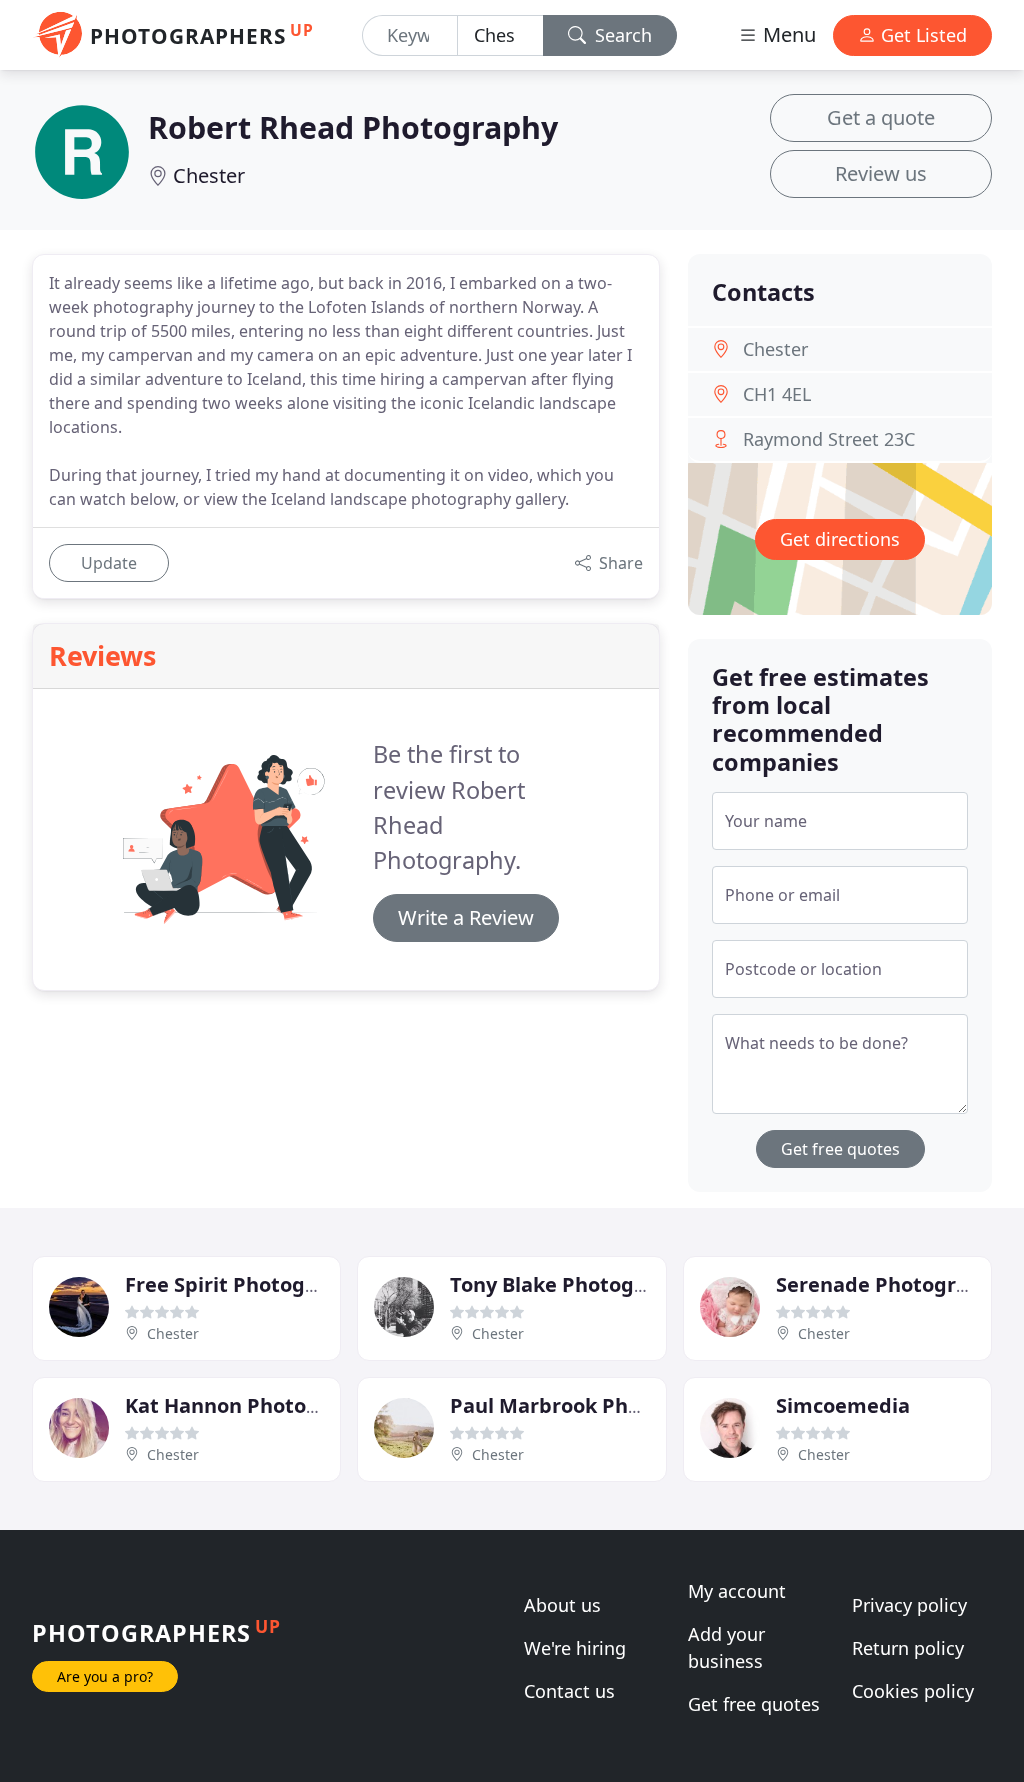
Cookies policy (913, 1691)
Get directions (840, 539)
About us (562, 1605)
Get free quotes (840, 1149)
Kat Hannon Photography (251, 1405)
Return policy (908, 1648)
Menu (787, 34)
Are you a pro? (105, 1676)
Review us (881, 173)
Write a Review (466, 917)
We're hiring (575, 1648)
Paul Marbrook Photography (591, 1405)
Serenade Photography (890, 1284)
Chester (209, 175)
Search (621, 35)
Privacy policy (909, 1605)
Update (109, 563)
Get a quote (881, 117)
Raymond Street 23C (829, 439)
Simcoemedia (843, 1405)
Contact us (569, 1691)
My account (737, 1591)
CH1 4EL (777, 394)
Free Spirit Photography (244, 1284)
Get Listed (921, 35)
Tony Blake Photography (571, 1284)
